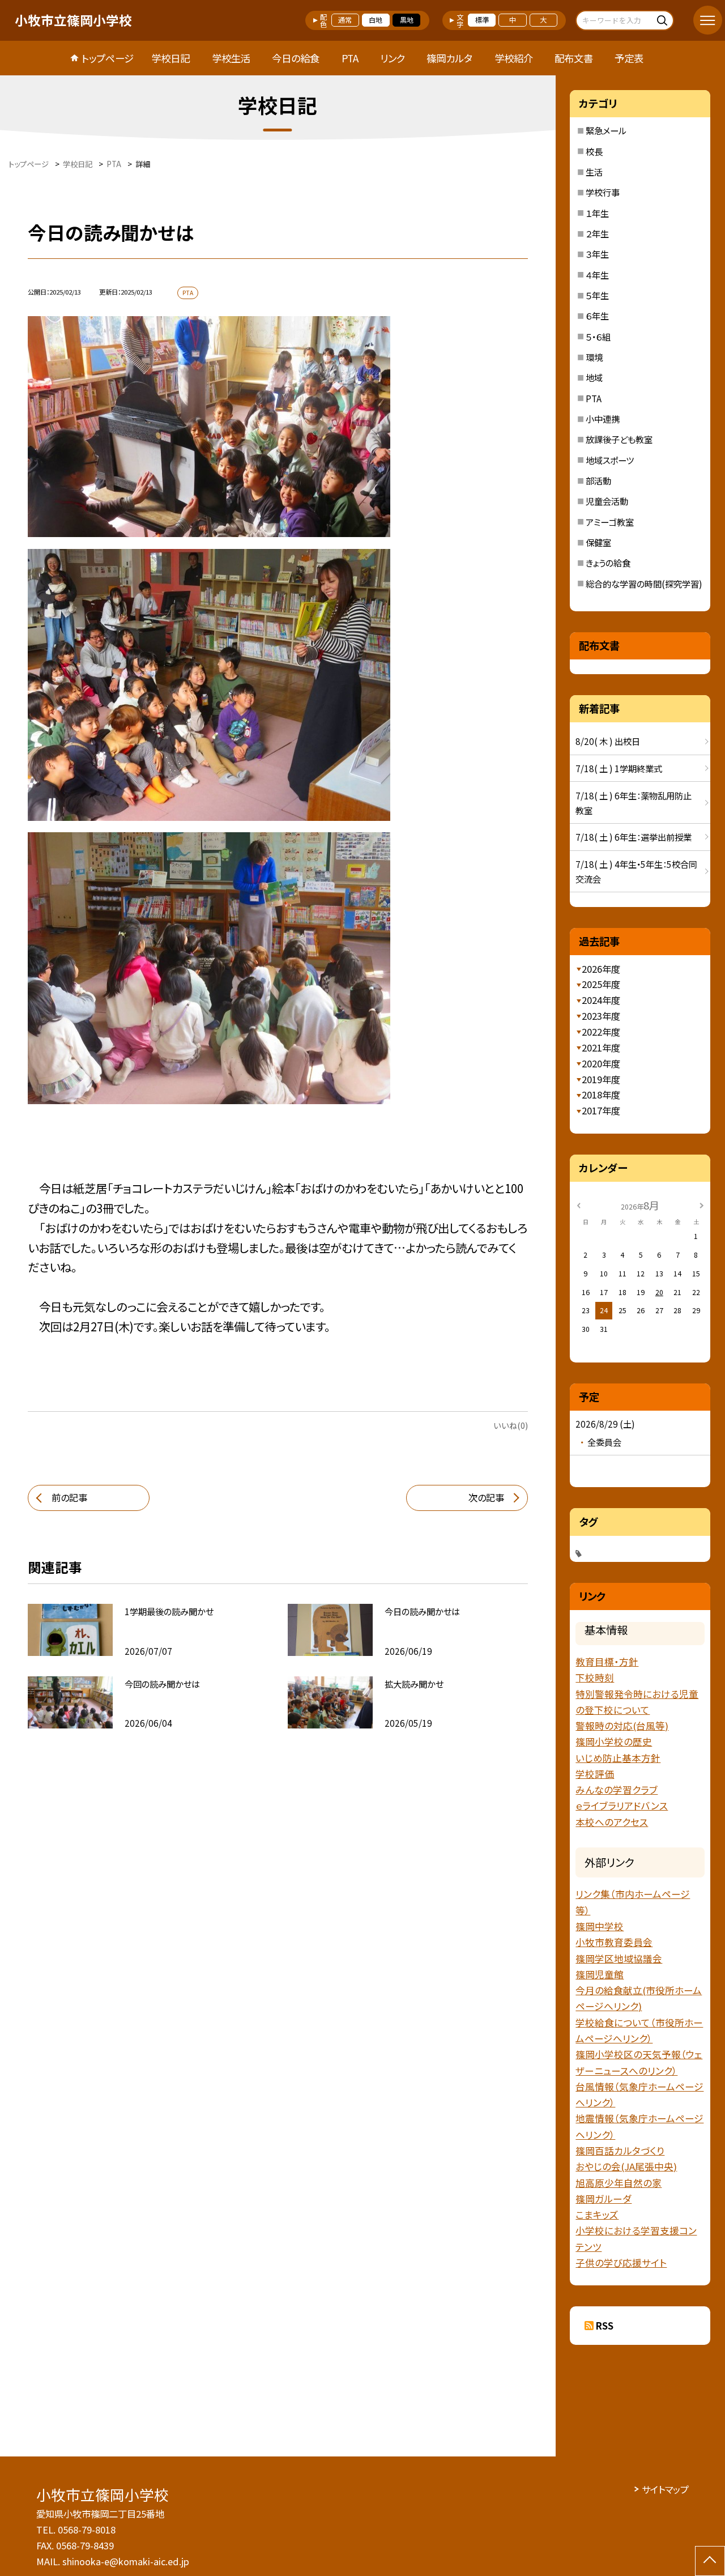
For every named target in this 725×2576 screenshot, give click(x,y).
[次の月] (702, 1205)
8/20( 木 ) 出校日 (608, 741)
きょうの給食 (608, 563)
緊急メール (606, 130)
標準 (482, 20)
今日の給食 (296, 58)
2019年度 (601, 1079)
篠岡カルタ (449, 58)
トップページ (108, 58)
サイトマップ (665, 2489)
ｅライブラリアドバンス (622, 1806)
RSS (605, 2326)
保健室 (598, 542)
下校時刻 (595, 1677)
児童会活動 (607, 501)
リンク (393, 58)
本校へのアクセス (612, 1822)
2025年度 (601, 984)
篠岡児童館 (600, 1974)
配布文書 (574, 58)
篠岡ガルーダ (604, 2199)
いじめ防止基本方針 (618, 1758)
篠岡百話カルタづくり (620, 2151)
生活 (594, 172)
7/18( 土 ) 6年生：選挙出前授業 (634, 837)
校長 (594, 151)
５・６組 (598, 337)
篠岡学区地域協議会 (619, 1958)
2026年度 (601, 969)
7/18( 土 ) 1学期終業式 (619, 768)
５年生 (597, 295)
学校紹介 (514, 58)
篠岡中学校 (600, 1926)
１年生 (597, 213)
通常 (345, 20)
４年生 (597, 275)
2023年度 (601, 1016)
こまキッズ (597, 2215)
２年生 (597, 233)
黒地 (407, 20)
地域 (594, 377)
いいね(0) (511, 1425)
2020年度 (601, 1063)
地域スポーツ (610, 460)
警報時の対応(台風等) (622, 1726)
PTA (350, 58)
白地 (376, 20)
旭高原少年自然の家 (619, 2183)
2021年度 (601, 1048)
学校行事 (603, 192)
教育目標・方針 (607, 1662)
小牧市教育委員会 (614, 1942)
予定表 (629, 58)
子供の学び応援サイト (621, 2263)
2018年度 (601, 1095)
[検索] (664, 20)
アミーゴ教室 (610, 522)
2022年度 (601, 1032)
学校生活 (231, 58)
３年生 (597, 254)
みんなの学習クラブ (617, 1790)
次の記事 (486, 1497)
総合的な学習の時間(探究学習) (644, 584)
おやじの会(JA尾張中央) (626, 2166)
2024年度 (601, 1000)
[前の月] (579, 1205)
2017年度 (601, 1110)
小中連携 (603, 419)
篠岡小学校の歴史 (614, 1742)
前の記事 (69, 1497)
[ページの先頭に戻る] (710, 2561)
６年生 (597, 316)
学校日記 (170, 58)
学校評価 (595, 1774)
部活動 (598, 480)
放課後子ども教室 (619, 439)
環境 (594, 357)
